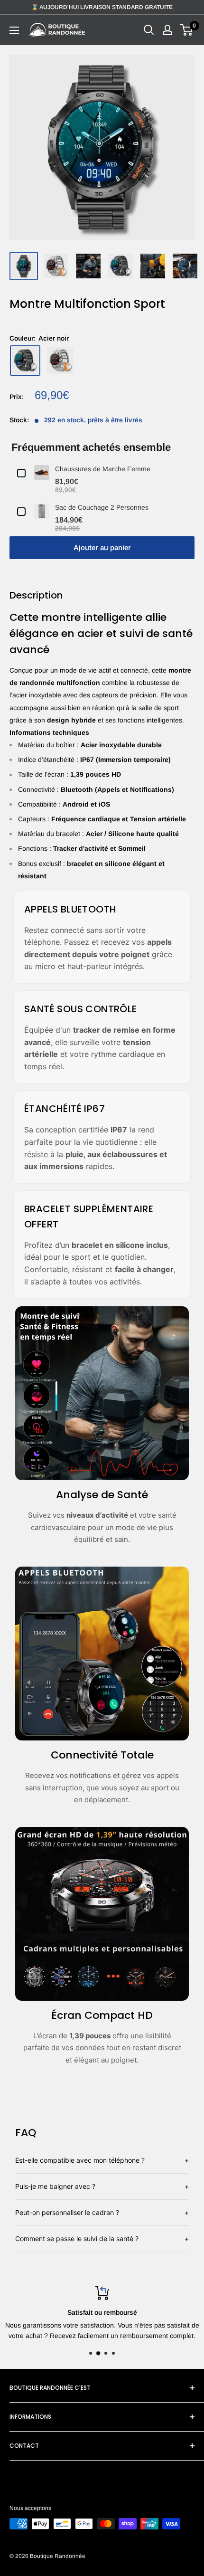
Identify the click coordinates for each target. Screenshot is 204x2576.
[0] (187, 30)
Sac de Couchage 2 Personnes (102, 507)
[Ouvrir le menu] (14, 30)
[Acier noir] (25, 361)
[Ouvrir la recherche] (149, 30)
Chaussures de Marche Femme (103, 469)
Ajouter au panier (102, 547)
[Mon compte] (167, 30)
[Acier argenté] (60, 361)
